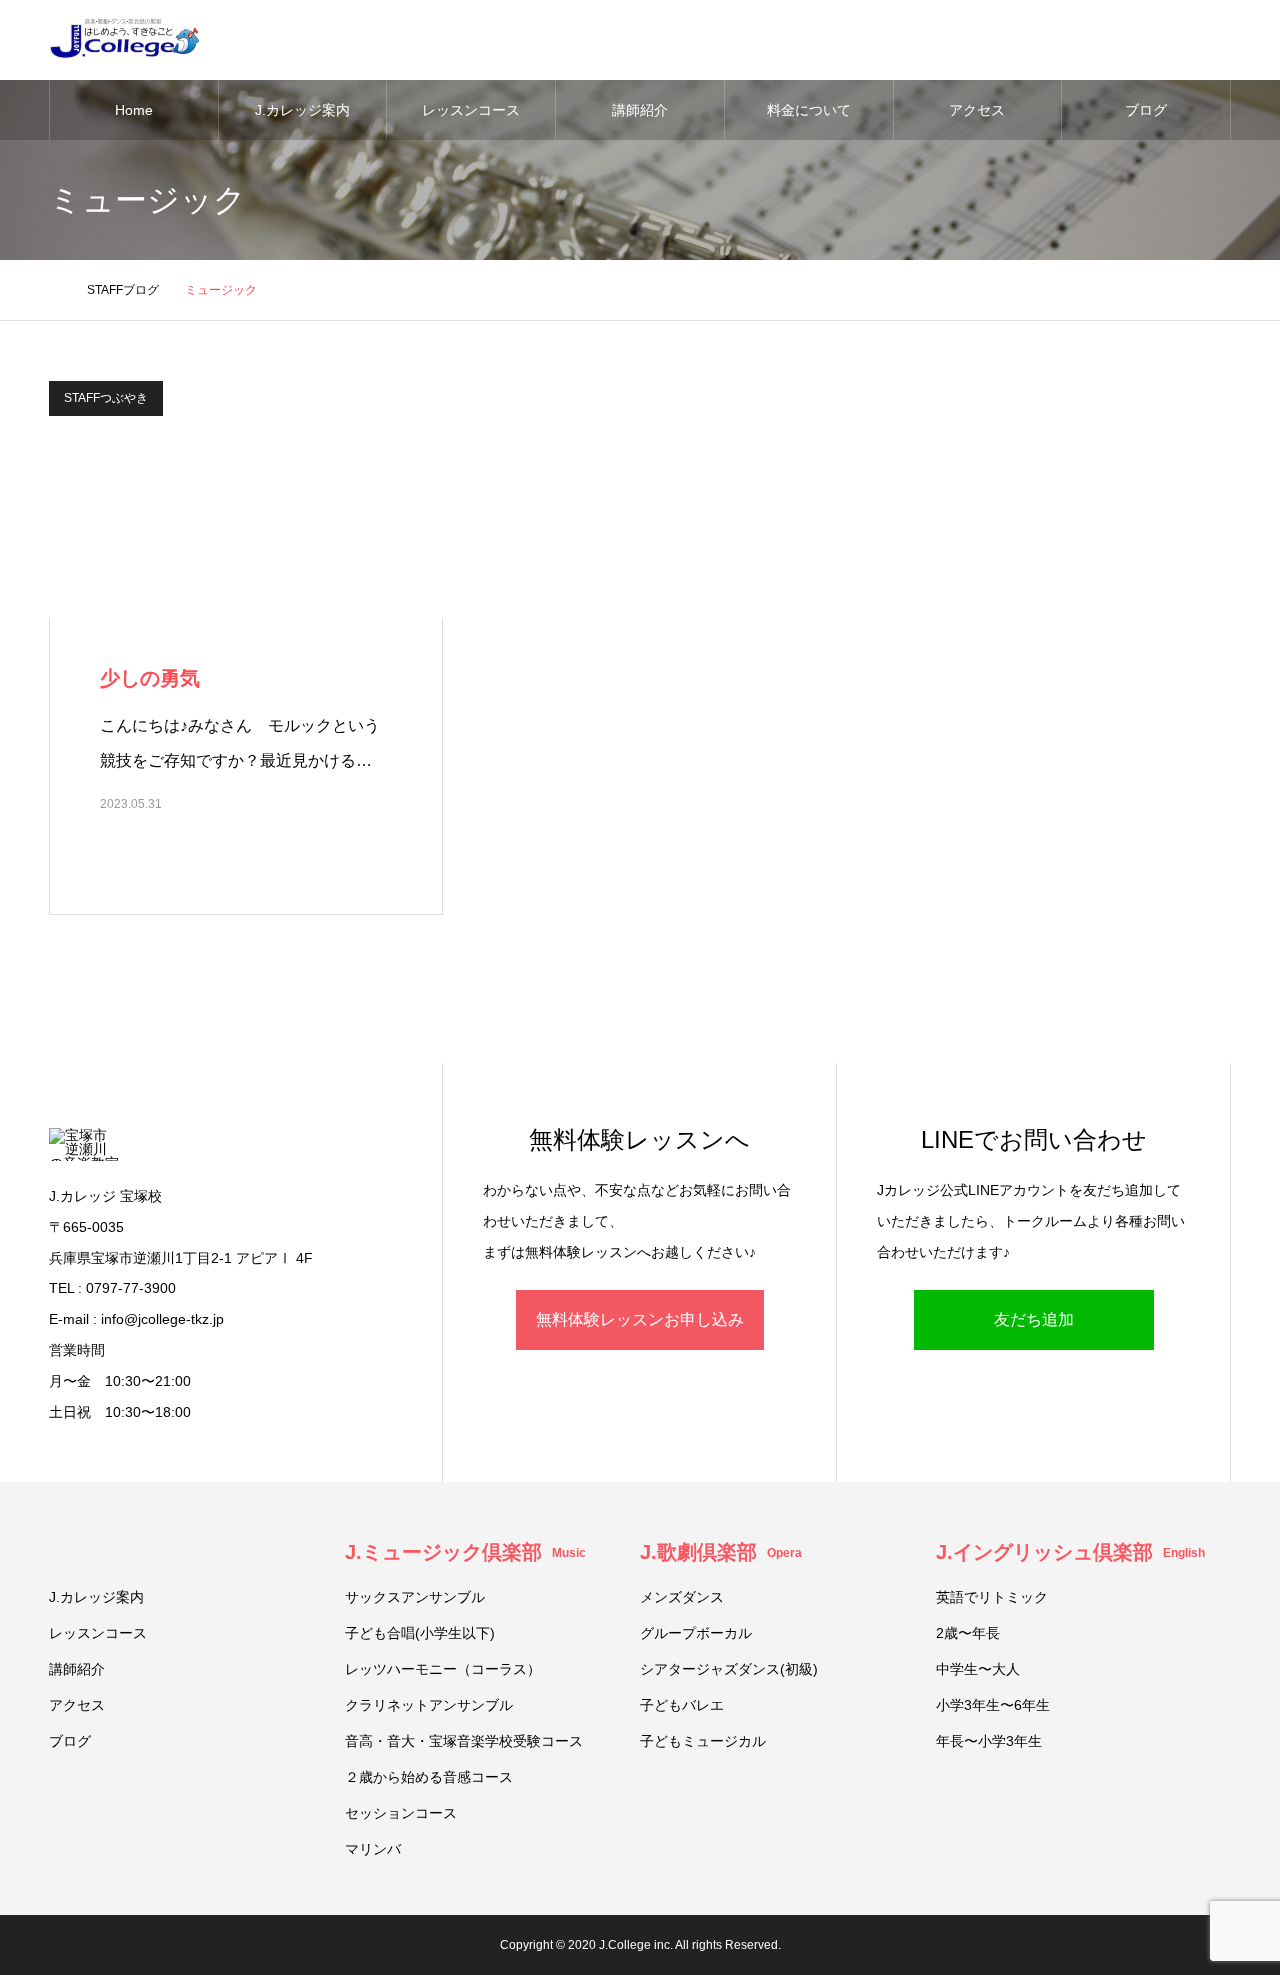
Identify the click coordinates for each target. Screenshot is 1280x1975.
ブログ (1146, 110)
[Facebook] (106, 1945)
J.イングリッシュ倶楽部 (1070, 1552)
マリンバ (373, 1849)
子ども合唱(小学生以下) (420, 1633)
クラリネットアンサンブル (429, 1705)
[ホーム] (55, 289)
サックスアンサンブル (415, 1597)
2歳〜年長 (968, 1633)
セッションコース (401, 1813)
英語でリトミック (992, 1597)
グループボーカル (696, 1633)
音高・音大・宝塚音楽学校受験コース (464, 1741)
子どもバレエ (682, 1705)
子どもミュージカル (703, 1741)
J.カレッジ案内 (302, 110)
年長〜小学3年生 (989, 1741)
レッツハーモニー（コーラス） (443, 1669)
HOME (57, 1550)
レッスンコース (471, 110)
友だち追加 (1034, 1319)
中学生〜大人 (978, 1669)
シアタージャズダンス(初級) (729, 1669)
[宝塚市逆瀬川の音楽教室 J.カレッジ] (124, 40)
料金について (809, 110)
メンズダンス (682, 1597)
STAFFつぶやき (106, 398)
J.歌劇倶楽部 (721, 1552)
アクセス (977, 110)
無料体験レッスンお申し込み (640, 1319)
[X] (79, 1945)
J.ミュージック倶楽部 (465, 1552)
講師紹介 (640, 110)
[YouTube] (133, 1945)
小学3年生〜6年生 (993, 1705)
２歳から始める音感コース (429, 1777)
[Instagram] (52, 1945)
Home (134, 110)
